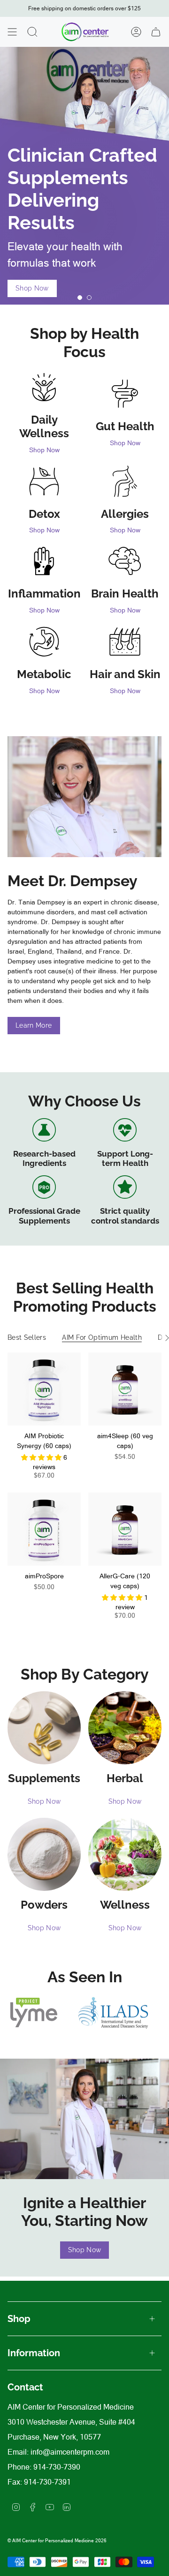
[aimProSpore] (44, 1529)
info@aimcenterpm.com (70, 2452)
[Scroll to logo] (34, 2012)
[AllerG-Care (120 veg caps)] (125, 1529)
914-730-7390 (57, 2467)
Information (34, 2353)
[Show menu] (12, 32)
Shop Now (44, 450)
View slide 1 (80, 298)
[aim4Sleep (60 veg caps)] (125, 1389)
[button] (42, 1457)
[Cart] (156, 32)
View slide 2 (89, 298)
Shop (19, 2319)
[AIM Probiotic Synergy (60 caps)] (44, 1389)
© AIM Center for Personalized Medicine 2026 (57, 2541)
